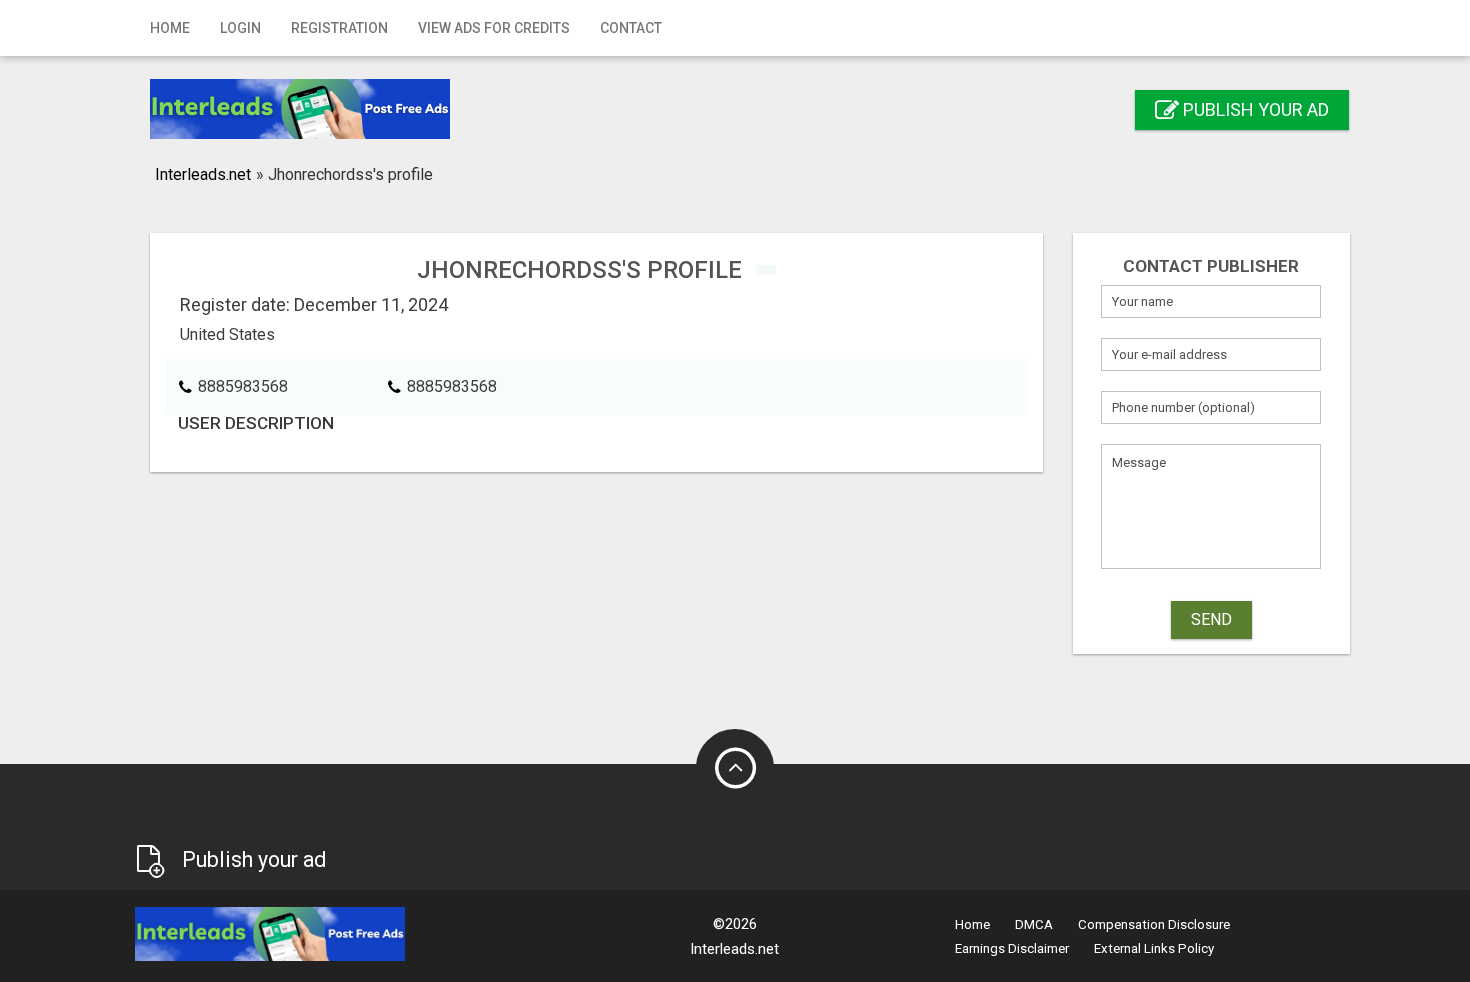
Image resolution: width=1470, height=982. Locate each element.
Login (240, 28)
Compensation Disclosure (1154, 924)
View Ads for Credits (494, 28)
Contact (631, 28)
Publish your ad (1254, 109)
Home (170, 28)
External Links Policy (1154, 948)
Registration (339, 28)
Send (1211, 619)
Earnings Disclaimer (1012, 948)
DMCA (1034, 924)
